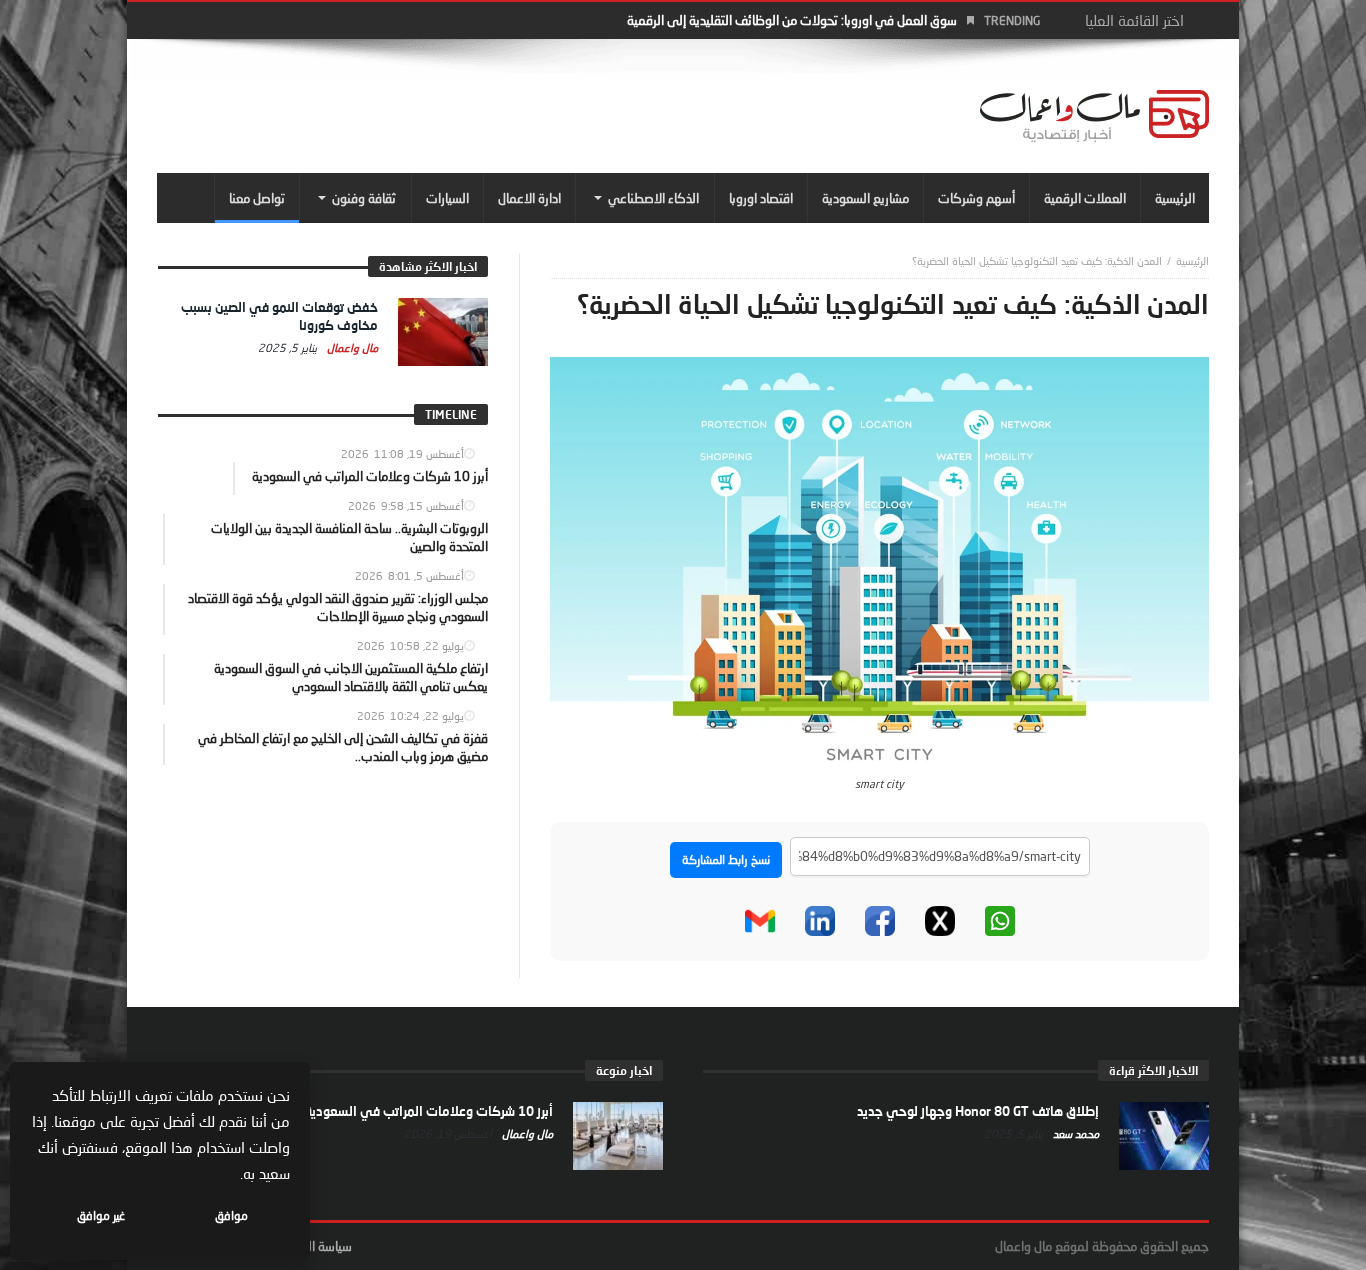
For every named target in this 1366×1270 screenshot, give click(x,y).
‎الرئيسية (1192, 260)
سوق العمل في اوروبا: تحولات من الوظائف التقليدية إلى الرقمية (792, 20)
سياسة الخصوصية (307, 1246)
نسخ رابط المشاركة (726, 859)
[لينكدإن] (820, 921)
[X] (940, 921)
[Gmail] (760, 921)
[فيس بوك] (880, 921)
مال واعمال (351, 347)
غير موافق (101, 1215)
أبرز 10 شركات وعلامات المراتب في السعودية (429, 1111)
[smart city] (879, 562)
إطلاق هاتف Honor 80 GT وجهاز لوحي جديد (978, 1111)
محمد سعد (1074, 1133)
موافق (231, 1215)
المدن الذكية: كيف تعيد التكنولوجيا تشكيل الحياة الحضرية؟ (1037, 260)
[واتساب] (1000, 921)
